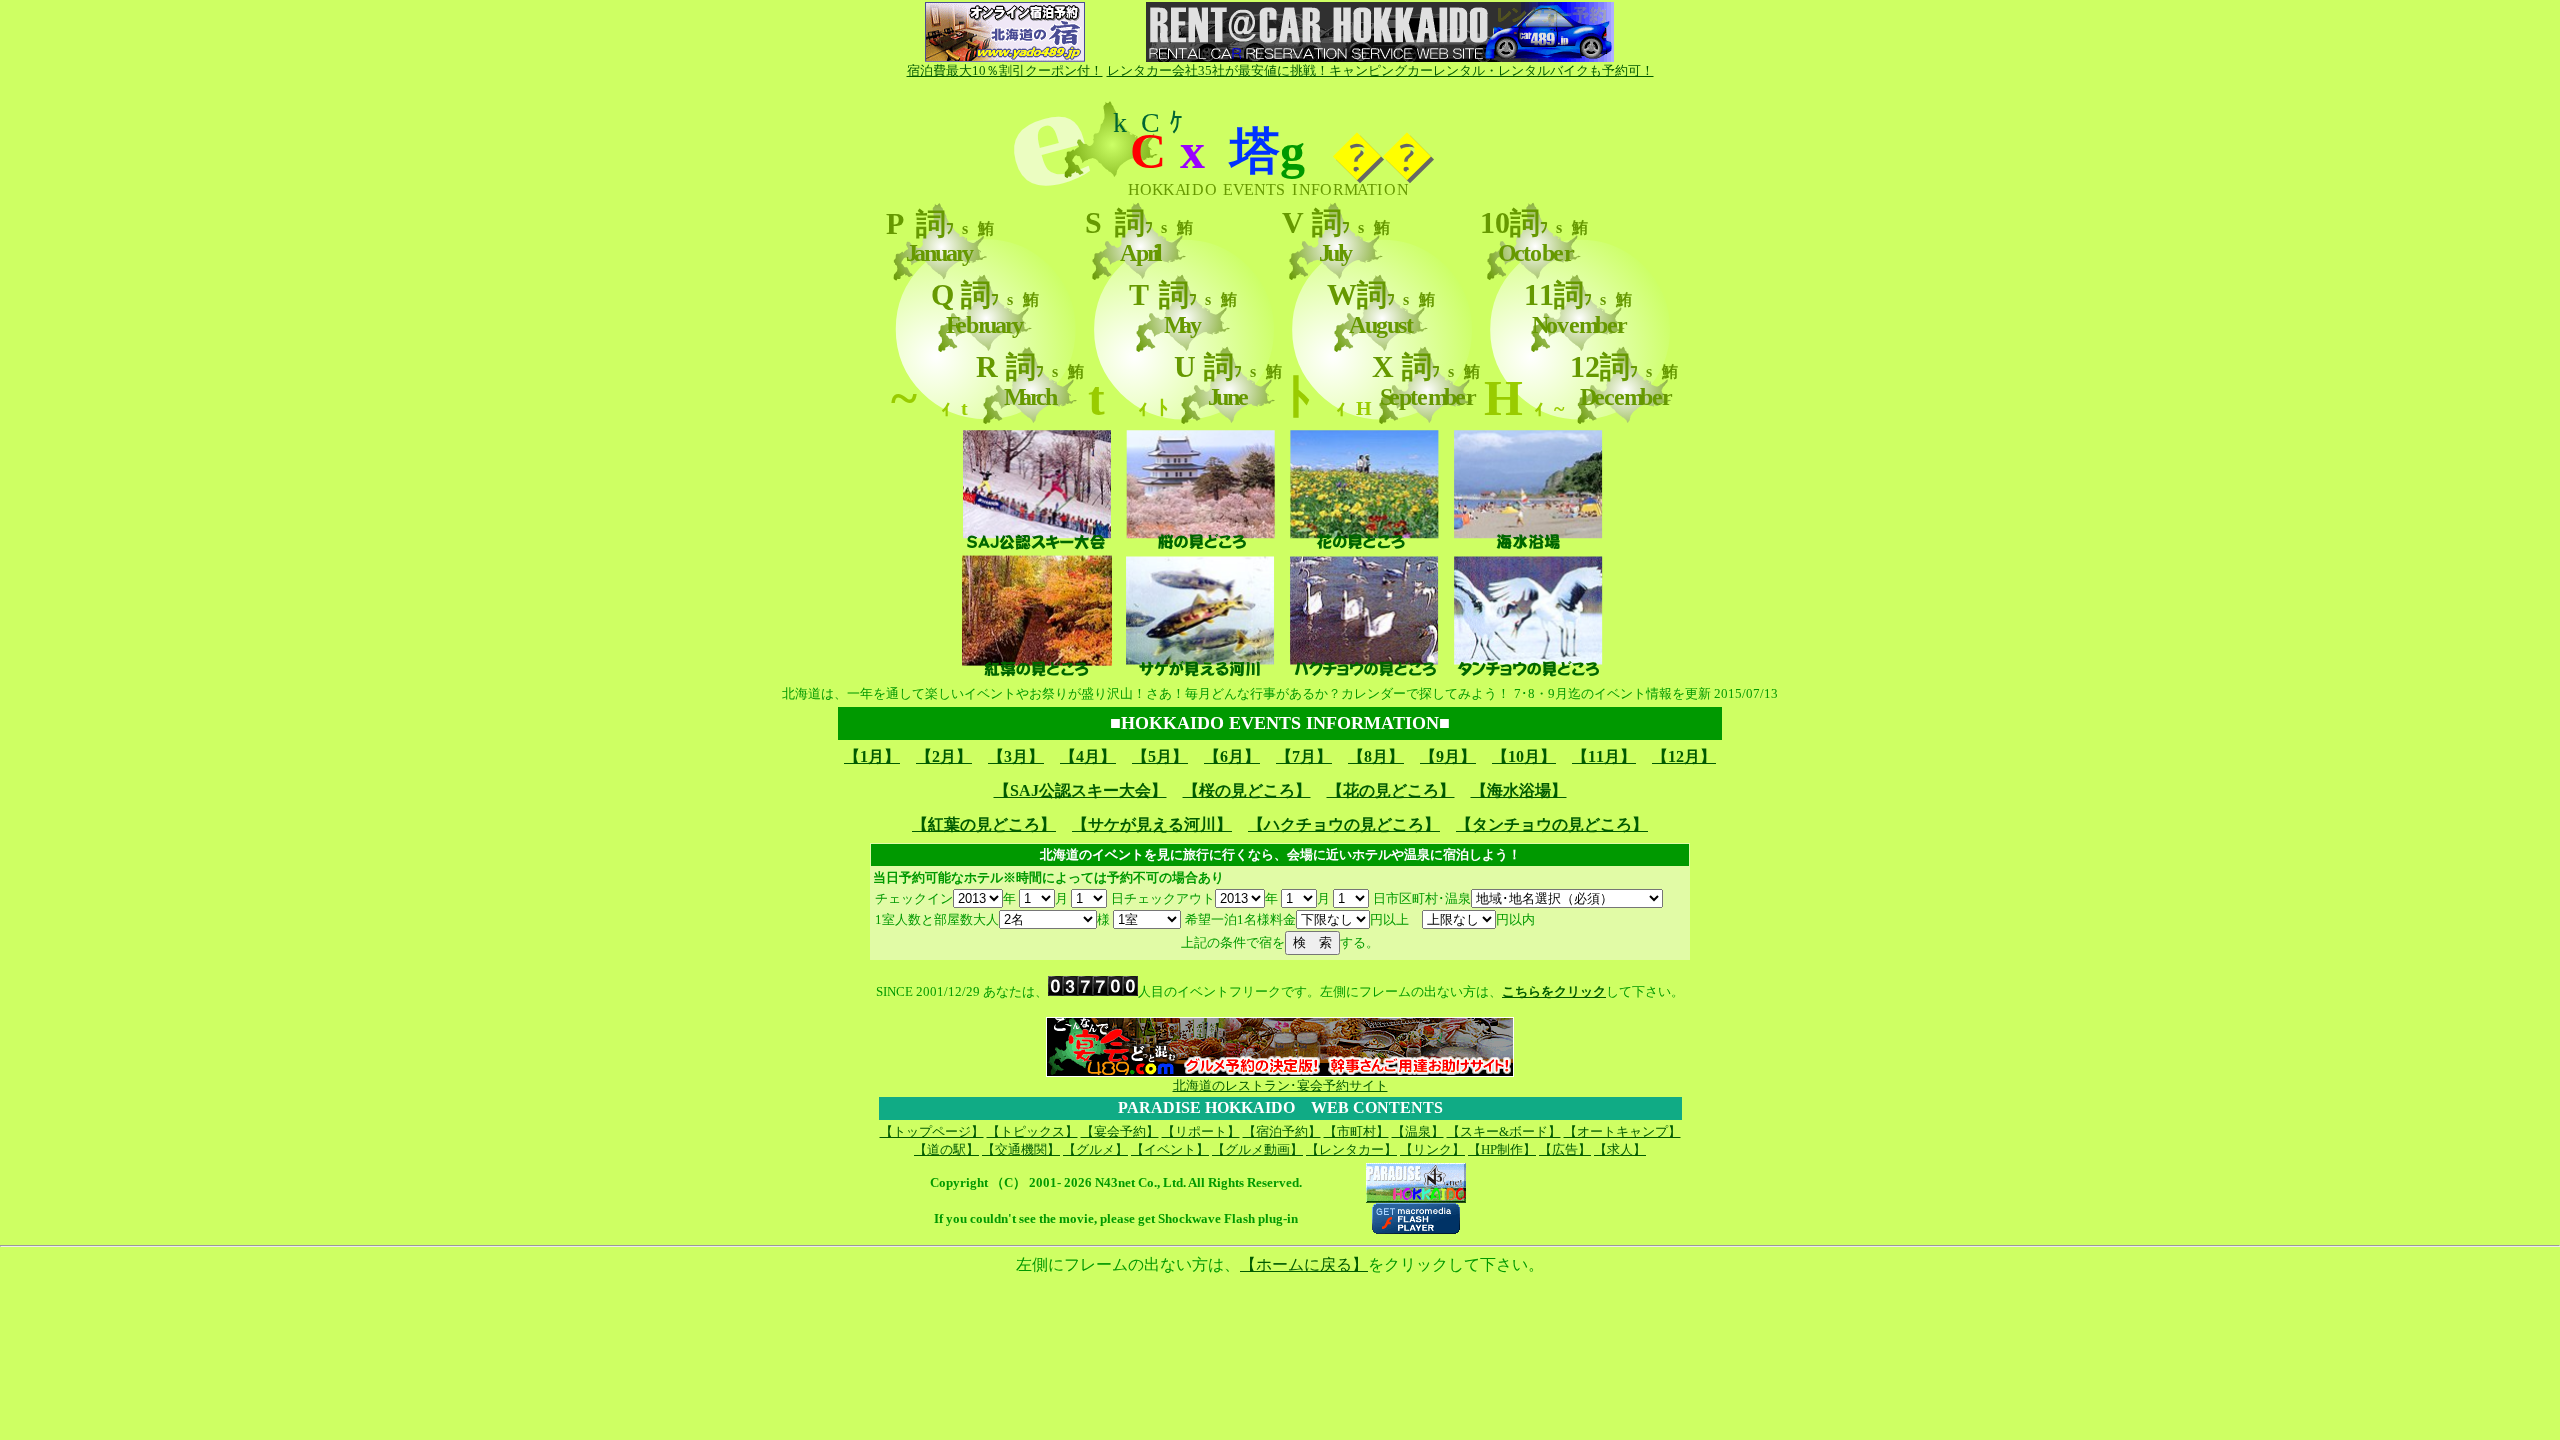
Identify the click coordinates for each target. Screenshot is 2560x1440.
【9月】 (1448, 756)
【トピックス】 (1032, 1131)
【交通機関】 (1021, 1149)
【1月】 (872, 756)
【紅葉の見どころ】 (984, 824)
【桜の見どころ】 (1247, 790)
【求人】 (1620, 1149)
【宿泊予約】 (1282, 1131)
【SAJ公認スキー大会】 (1080, 790)
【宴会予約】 (1120, 1131)
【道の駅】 (946, 1149)
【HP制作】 (1502, 1149)
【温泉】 (1418, 1131)
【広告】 (1565, 1149)
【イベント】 (1170, 1149)
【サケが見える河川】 (1152, 824)
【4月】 (1088, 756)
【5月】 (1160, 756)
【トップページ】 (932, 1131)
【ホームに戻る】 (1304, 1264)
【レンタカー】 (1351, 1149)
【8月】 (1376, 756)
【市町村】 (1356, 1131)
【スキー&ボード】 (1504, 1131)
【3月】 (1016, 756)
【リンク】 (1432, 1149)
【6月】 (1232, 756)
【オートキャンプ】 (1622, 1131)
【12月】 (1684, 756)
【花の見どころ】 (1391, 790)
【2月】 (944, 756)
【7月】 (1304, 756)
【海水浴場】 (1519, 790)
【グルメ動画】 (1257, 1149)
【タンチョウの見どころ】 (1552, 824)
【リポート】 (1201, 1131)
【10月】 (1524, 756)
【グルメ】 (1095, 1149)
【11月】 (1604, 756)
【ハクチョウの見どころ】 (1344, 824)
